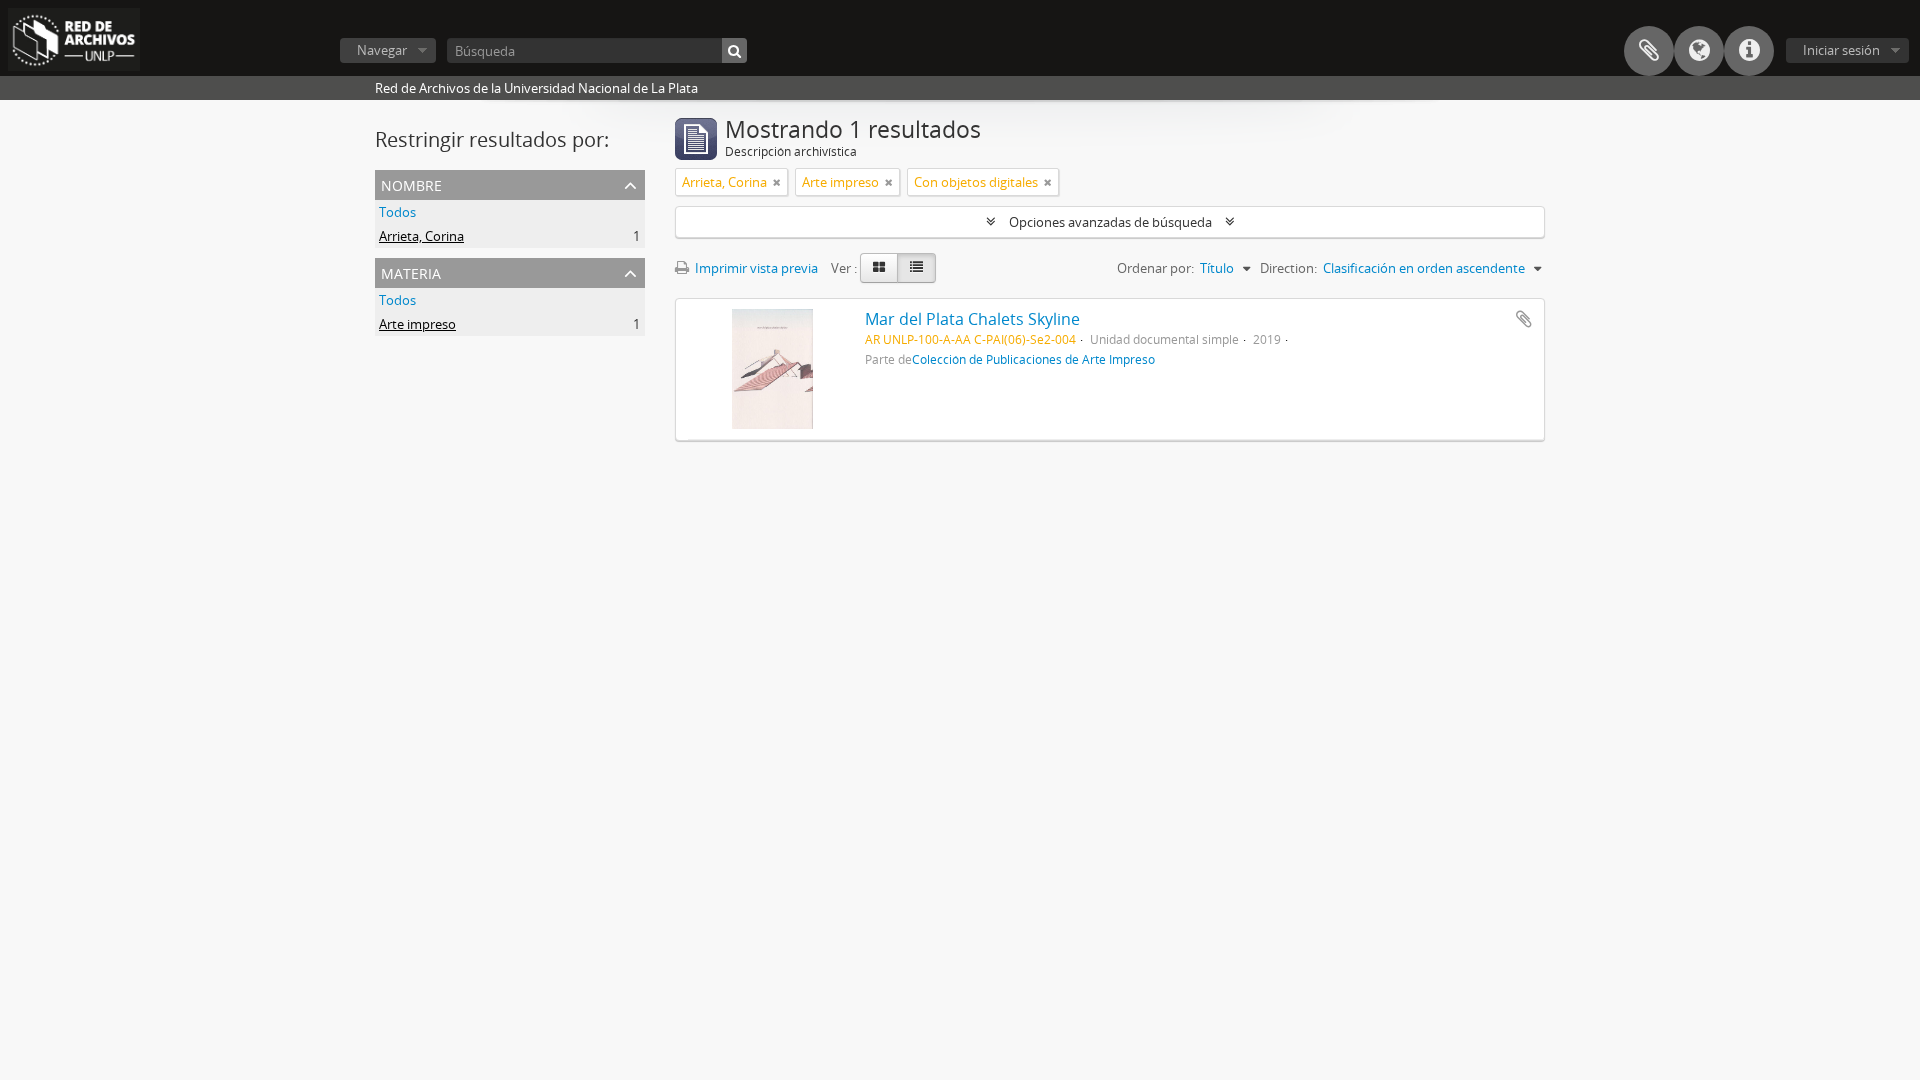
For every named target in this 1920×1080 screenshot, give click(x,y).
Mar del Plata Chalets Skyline (972, 319)
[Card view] (879, 268)
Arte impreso (417, 324)
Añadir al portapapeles (1524, 319)
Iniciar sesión (1841, 50)
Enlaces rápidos (1749, 51)
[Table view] (916, 268)
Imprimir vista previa (755, 268)
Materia (411, 271)
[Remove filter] (777, 182)
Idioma (1699, 51)
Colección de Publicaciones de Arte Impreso (1033, 359)
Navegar (382, 50)
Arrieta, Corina (421, 236)
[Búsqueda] (734, 50)
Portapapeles (1649, 51)
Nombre (411, 183)
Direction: (1288, 268)
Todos (397, 212)
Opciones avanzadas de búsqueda (1110, 222)
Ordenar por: (1155, 268)
